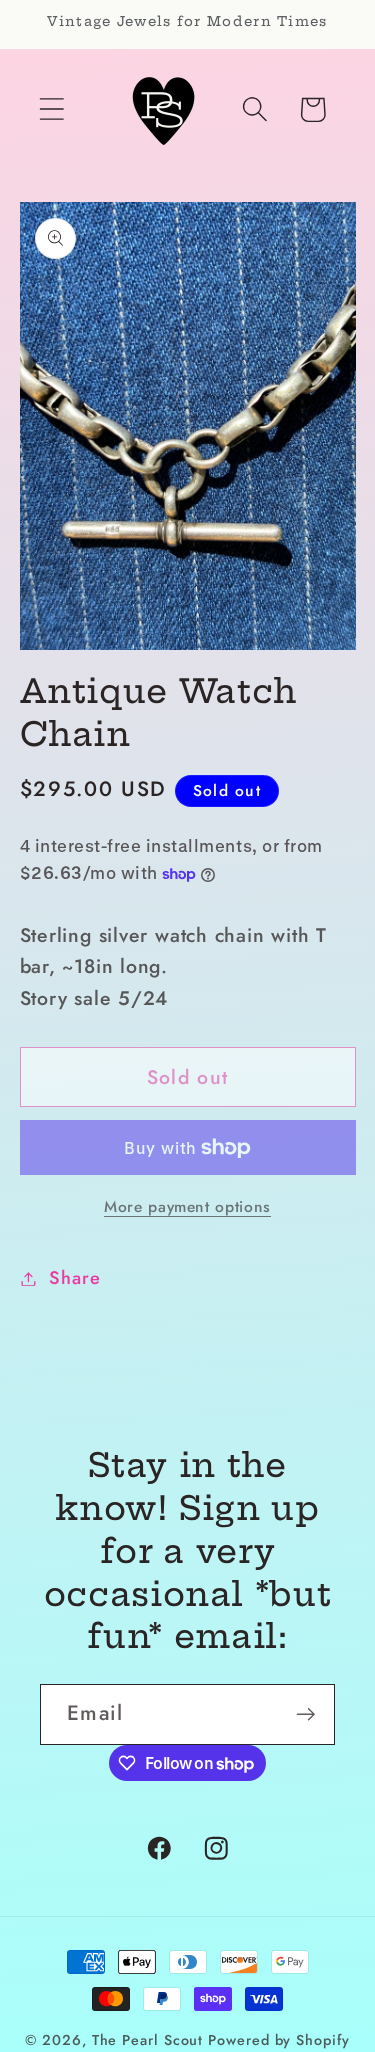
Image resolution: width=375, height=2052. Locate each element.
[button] (51, 109)
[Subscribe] (305, 1714)
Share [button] (74, 1278)
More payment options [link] (187, 1207)
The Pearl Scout (148, 2040)
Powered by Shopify (278, 2040)
